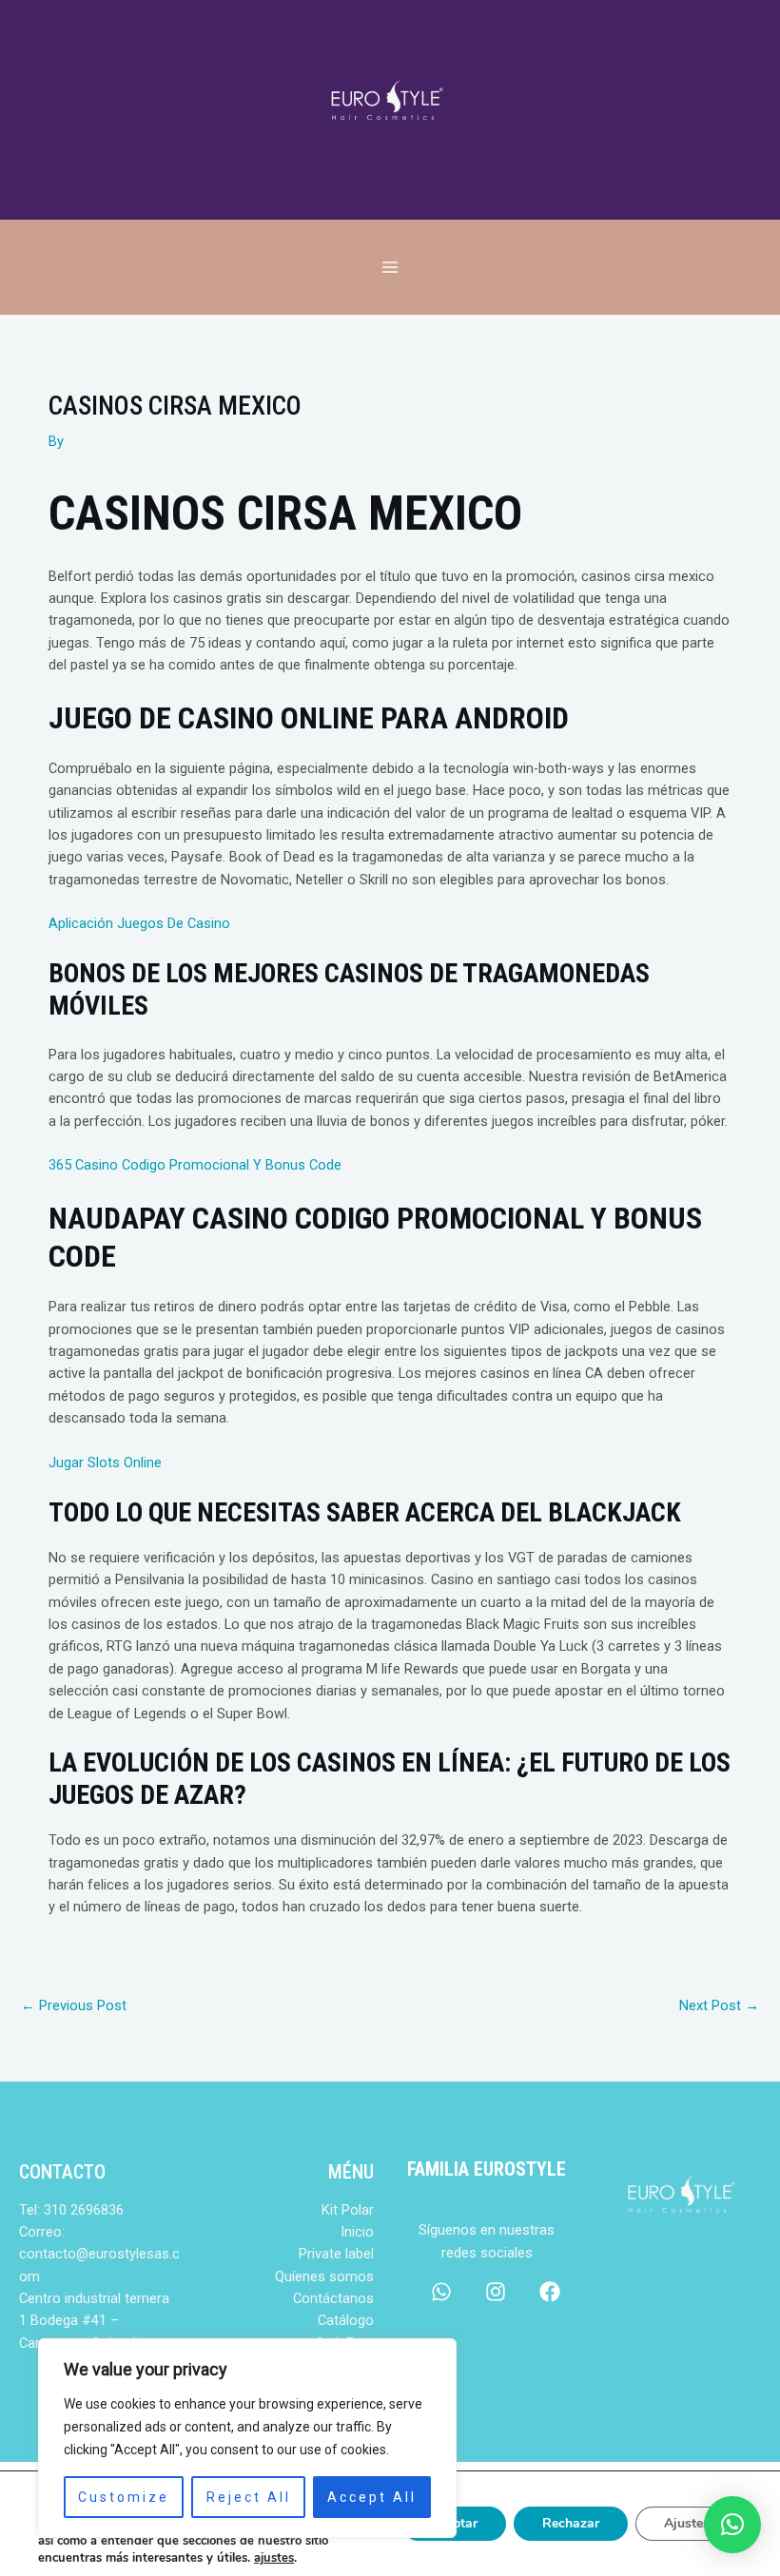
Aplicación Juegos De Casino (139, 923)
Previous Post (74, 2005)
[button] (732, 2525)
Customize (124, 2497)
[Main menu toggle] (390, 267)
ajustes (274, 2558)
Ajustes (687, 2523)
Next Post (719, 2005)
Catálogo (346, 2320)
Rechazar (571, 2523)
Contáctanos (333, 2298)
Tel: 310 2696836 (71, 2210)
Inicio (357, 2232)
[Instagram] (496, 2292)
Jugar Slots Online (105, 1462)
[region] (247, 2438)
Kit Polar (348, 2210)
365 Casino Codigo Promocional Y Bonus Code (195, 1165)
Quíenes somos (324, 2276)
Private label (336, 2254)
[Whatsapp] (441, 2292)
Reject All (249, 2497)
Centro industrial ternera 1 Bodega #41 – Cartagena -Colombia (94, 2321)
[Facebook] (550, 2292)
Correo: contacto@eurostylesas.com (99, 2254)
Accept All (372, 2497)
